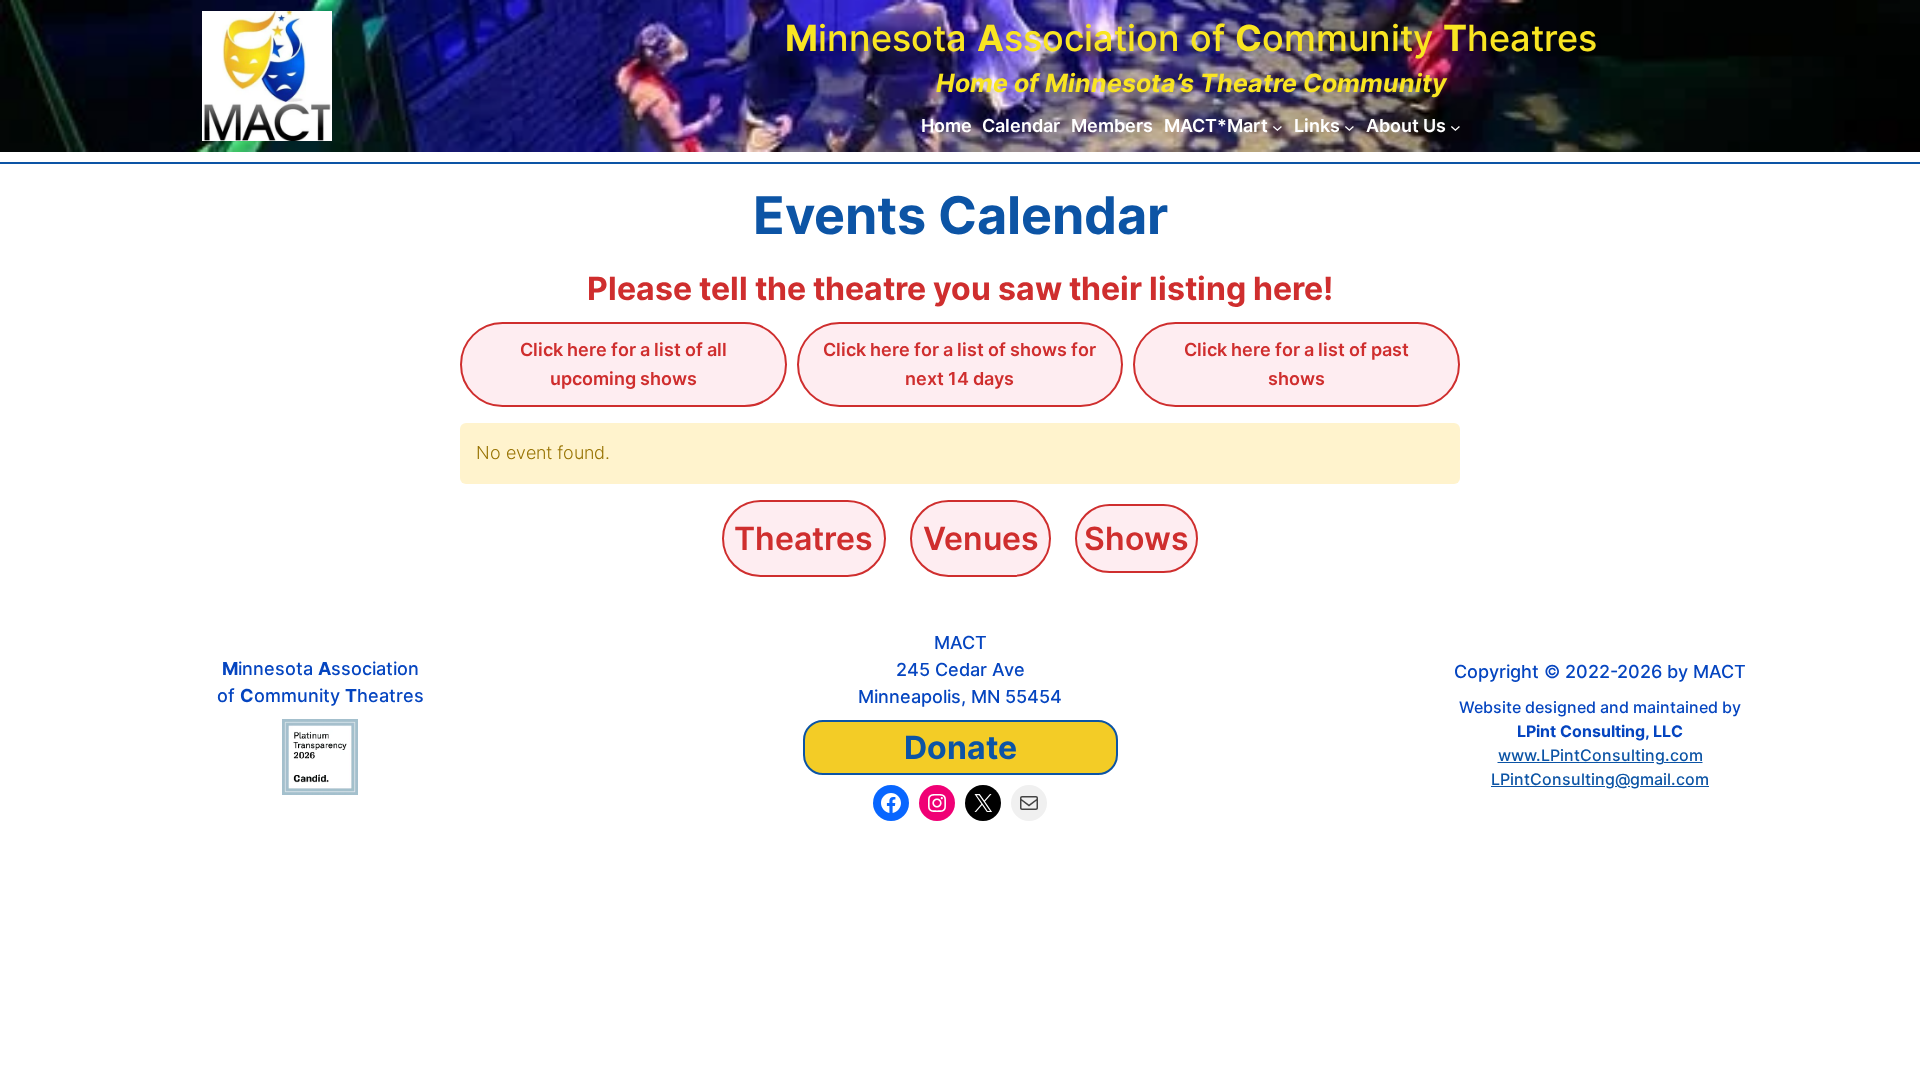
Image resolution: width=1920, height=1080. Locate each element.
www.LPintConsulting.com (1600, 755)
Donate (960, 747)
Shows (1136, 538)
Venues (981, 538)
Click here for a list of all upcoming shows (623, 364)
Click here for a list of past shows (1296, 364)
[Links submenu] (1349, 126)
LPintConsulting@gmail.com (1600, 779)
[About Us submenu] (1455, 126)
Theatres (803, 538)
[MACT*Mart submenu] (1277, 126)
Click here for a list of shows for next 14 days (959, 364)
